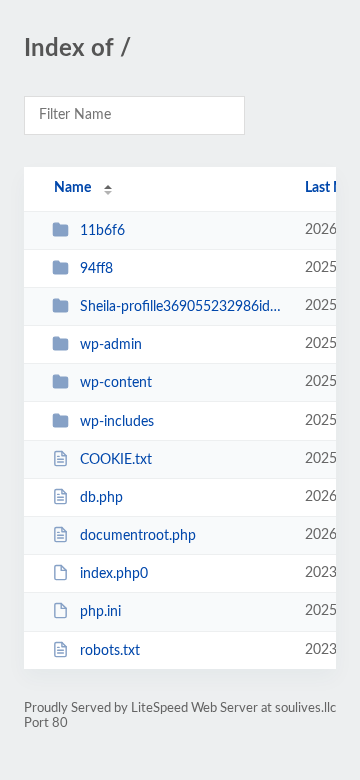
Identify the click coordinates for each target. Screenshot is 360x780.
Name (72, 188)
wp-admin (111, 345)
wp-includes (117, 422)
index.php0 (114, 574)
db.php (101, 498)
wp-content (116, 383)
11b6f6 (102, 231)
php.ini (100, 612)
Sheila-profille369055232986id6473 (183, 307)
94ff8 (96, 269)
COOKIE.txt (116, 460)
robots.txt (110, 651)
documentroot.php (138, 536)
